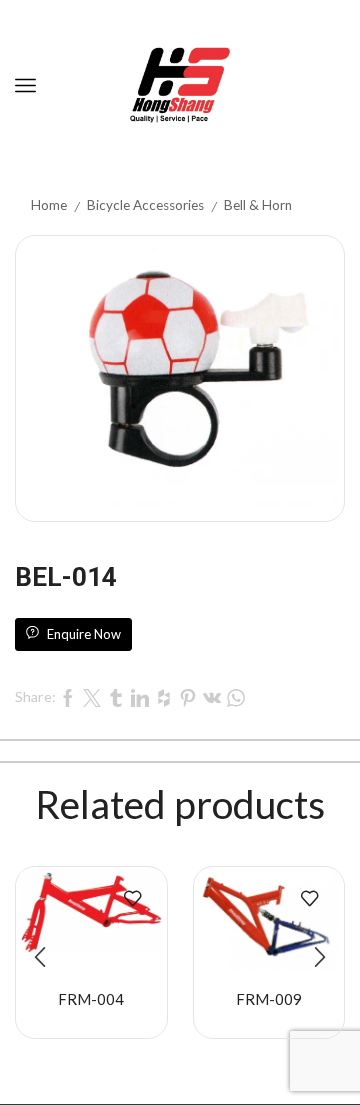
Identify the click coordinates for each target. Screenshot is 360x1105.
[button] (40, 957)
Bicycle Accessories (145, 205)
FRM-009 (269, 999)
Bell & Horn (258, 205)
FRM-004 (91, 999)
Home (49, 205)
